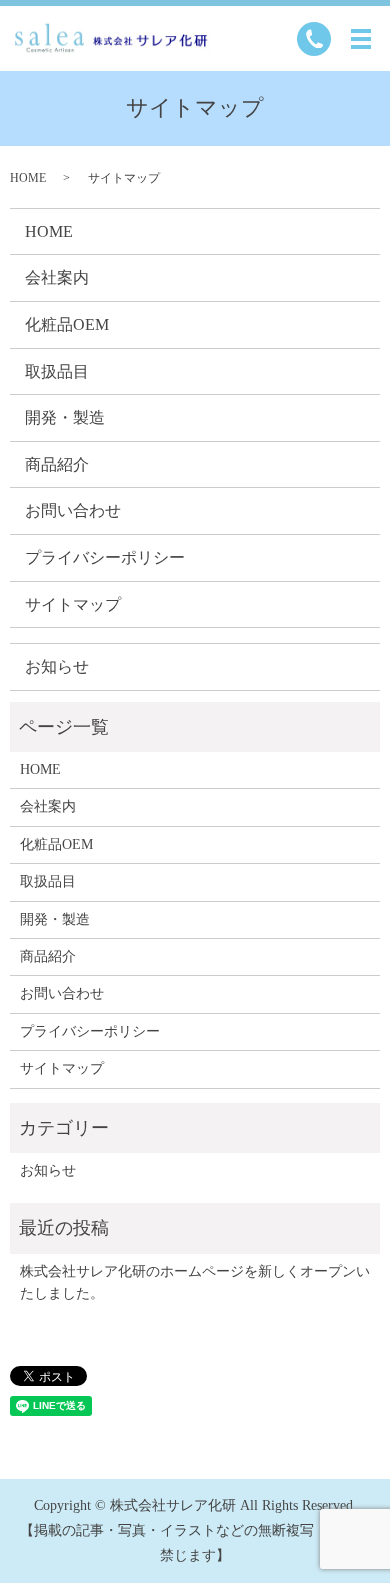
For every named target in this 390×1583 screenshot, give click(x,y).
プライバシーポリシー (105, 557)
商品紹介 (57, 464)
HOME (28, 178)
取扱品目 (57, 371)
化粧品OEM (67, 324)
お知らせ (57, 666)
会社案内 (57, 277)
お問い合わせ (73, 510)
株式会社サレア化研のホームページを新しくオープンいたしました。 (195, 1282)
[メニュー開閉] (361, 39)
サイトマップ (73, 604)
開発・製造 (65, 417)
